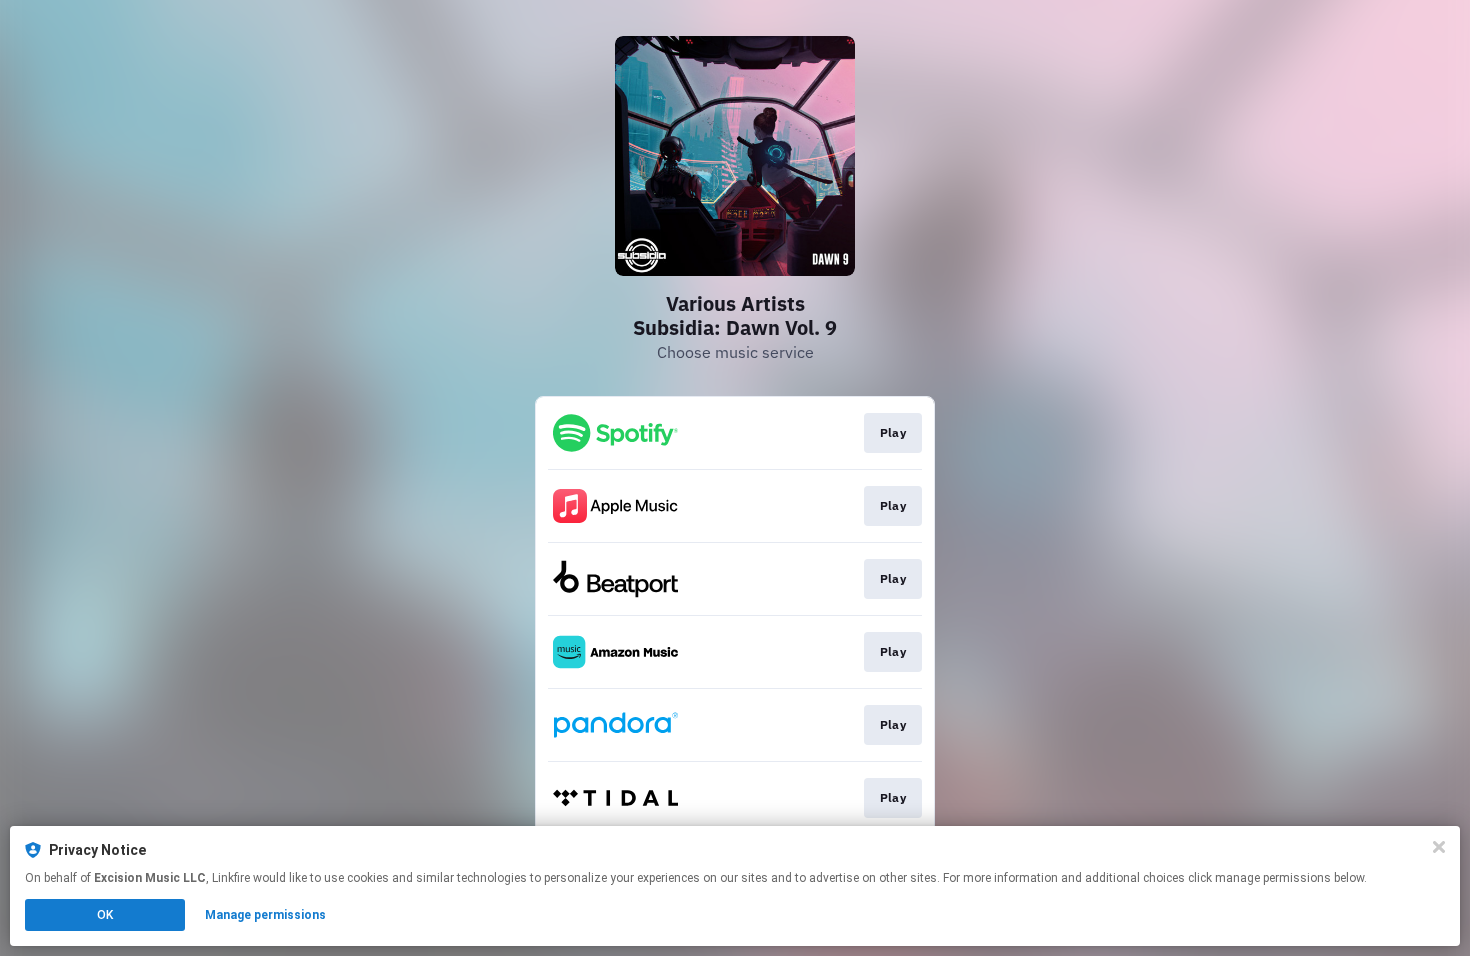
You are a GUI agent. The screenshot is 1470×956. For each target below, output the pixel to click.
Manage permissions (265, 915)
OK (105, 915)
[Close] (1439, 847)
